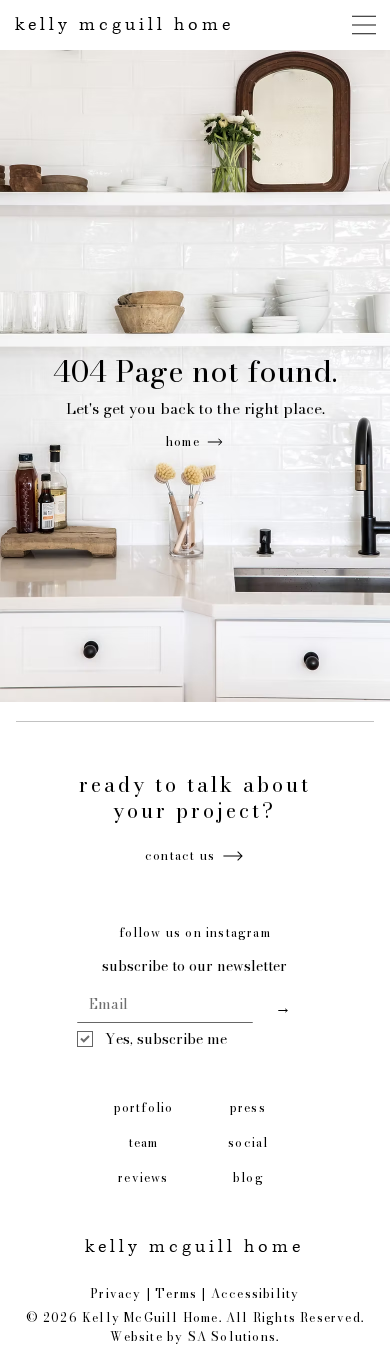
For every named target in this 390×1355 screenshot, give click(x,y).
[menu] (365, 25)
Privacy (115, 1293)
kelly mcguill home (124, 25)
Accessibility (255, 1293)
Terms (176, 1293)
